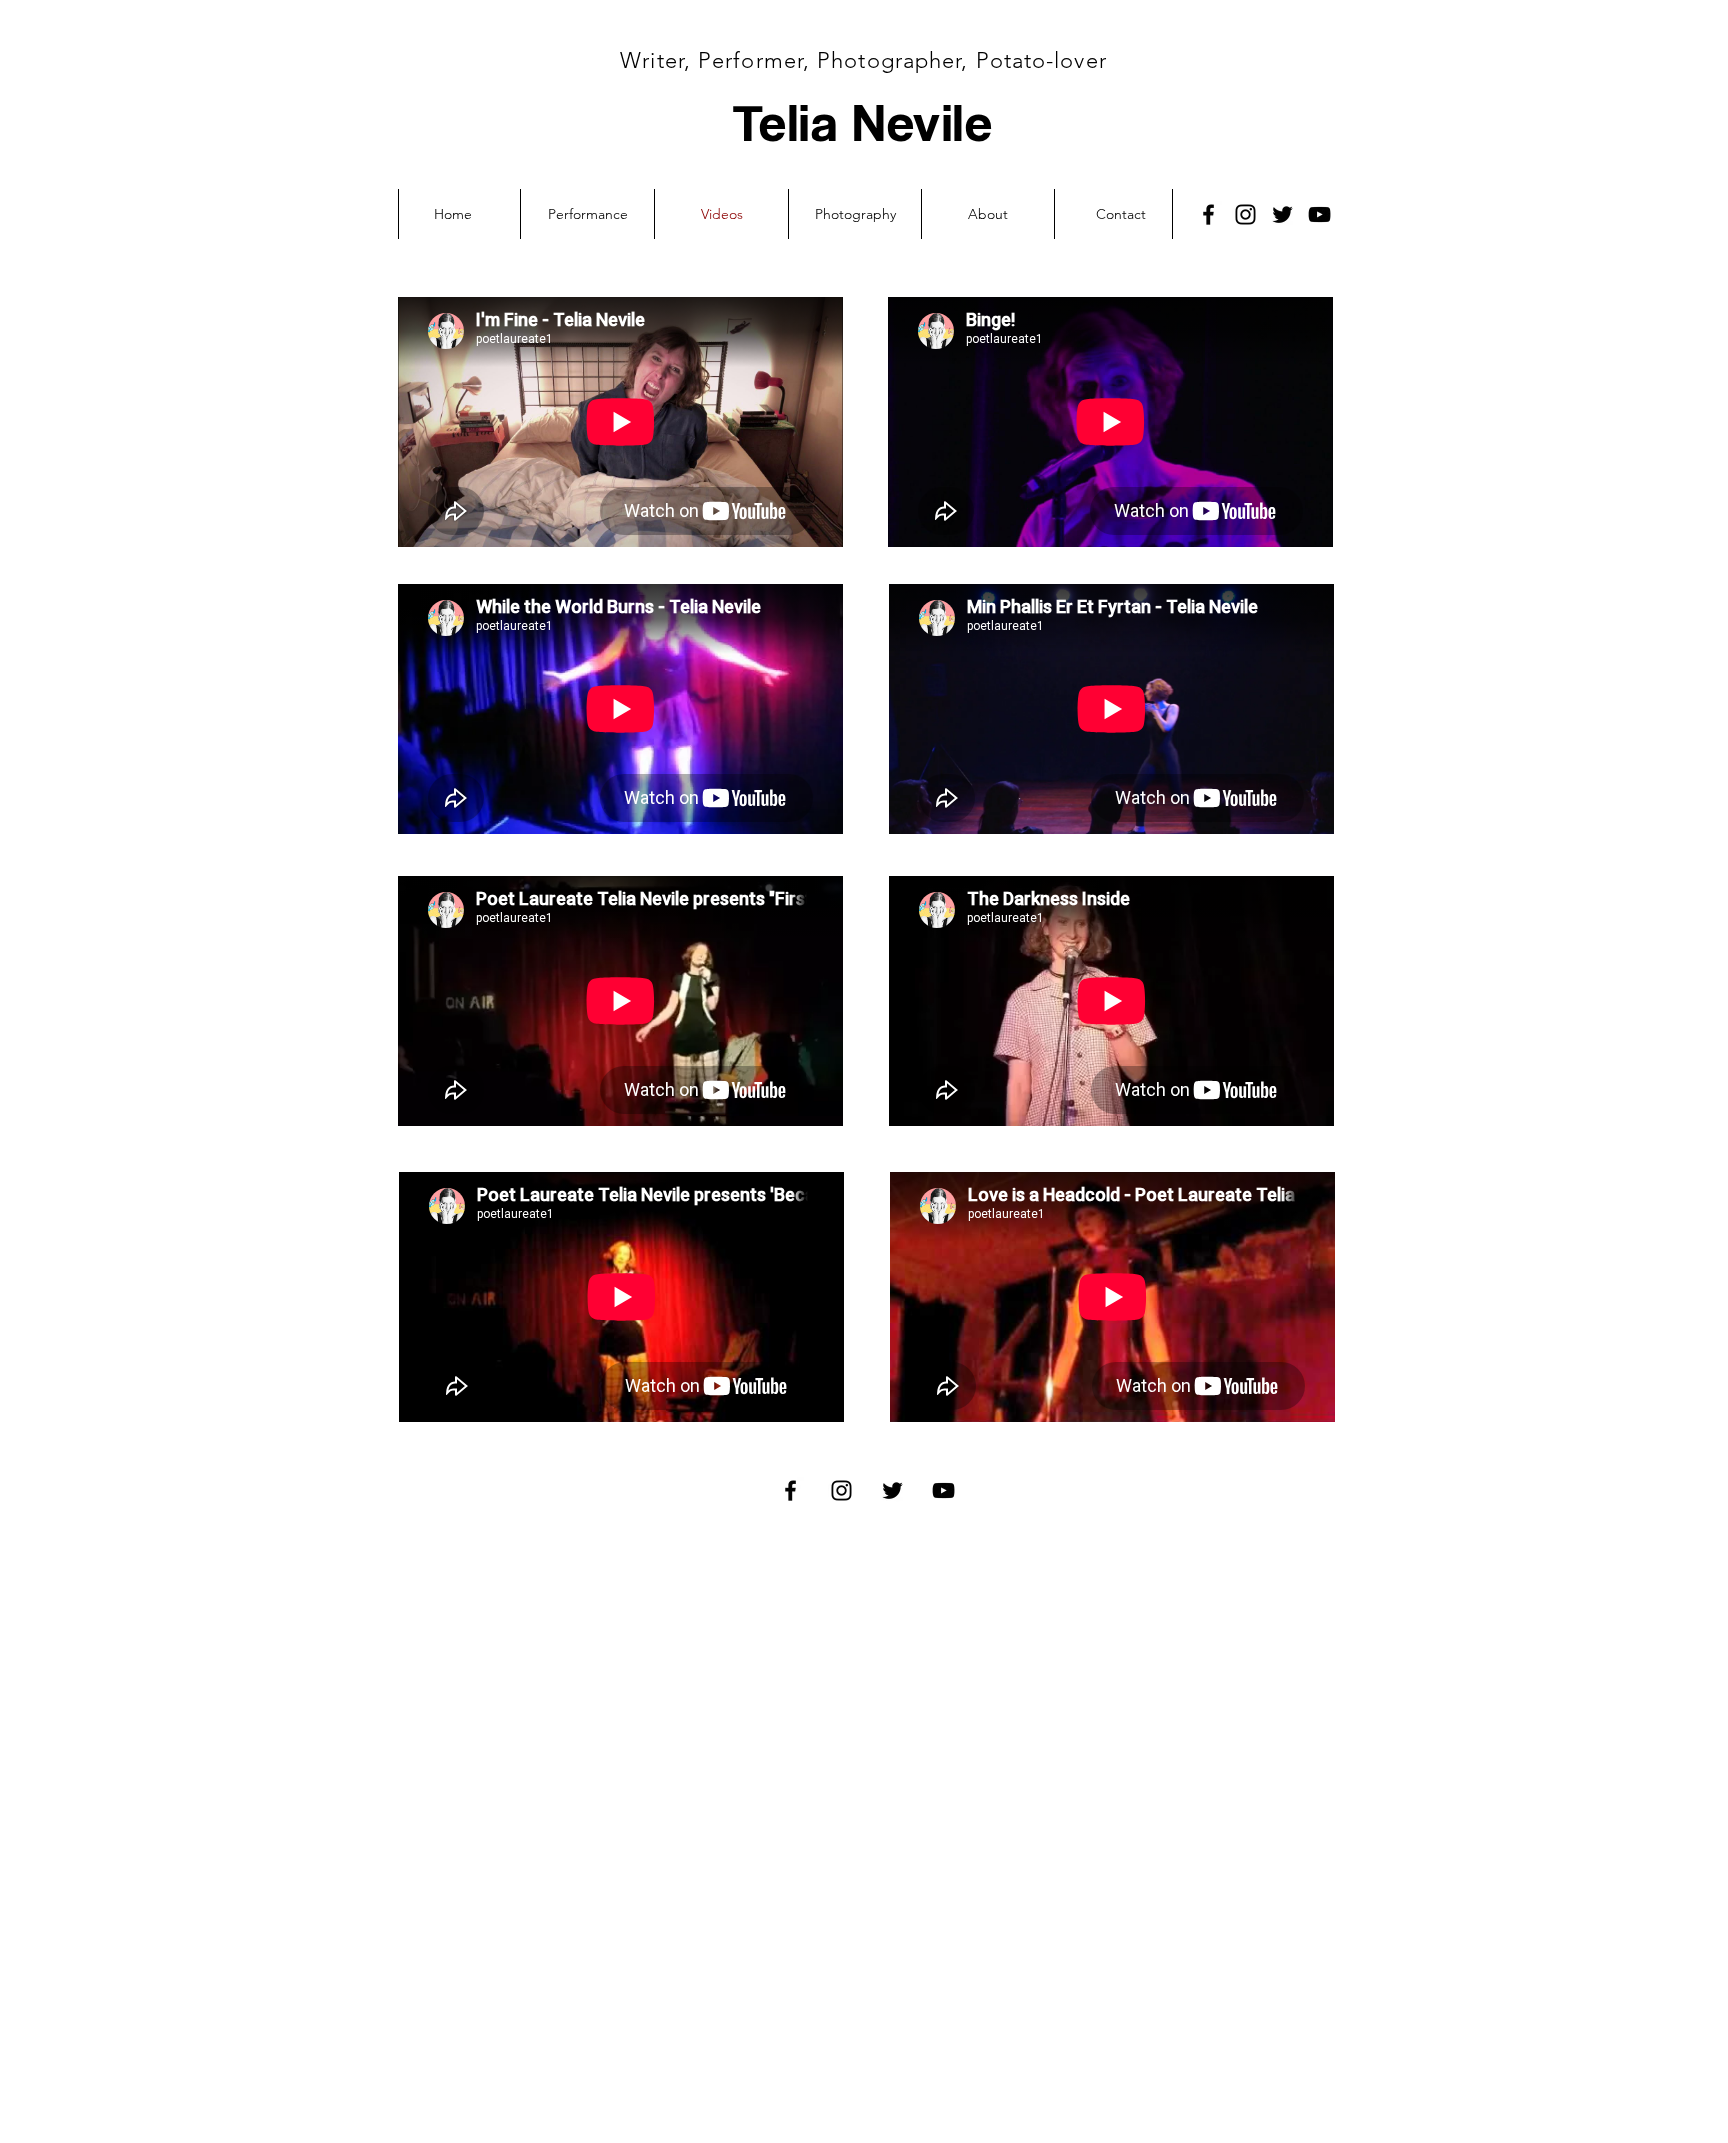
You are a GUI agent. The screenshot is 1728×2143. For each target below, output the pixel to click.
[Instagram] (1245, 214)
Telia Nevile (863, 121)
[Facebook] (1208, 214)
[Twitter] (1282, 214)
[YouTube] (1319, 214)
